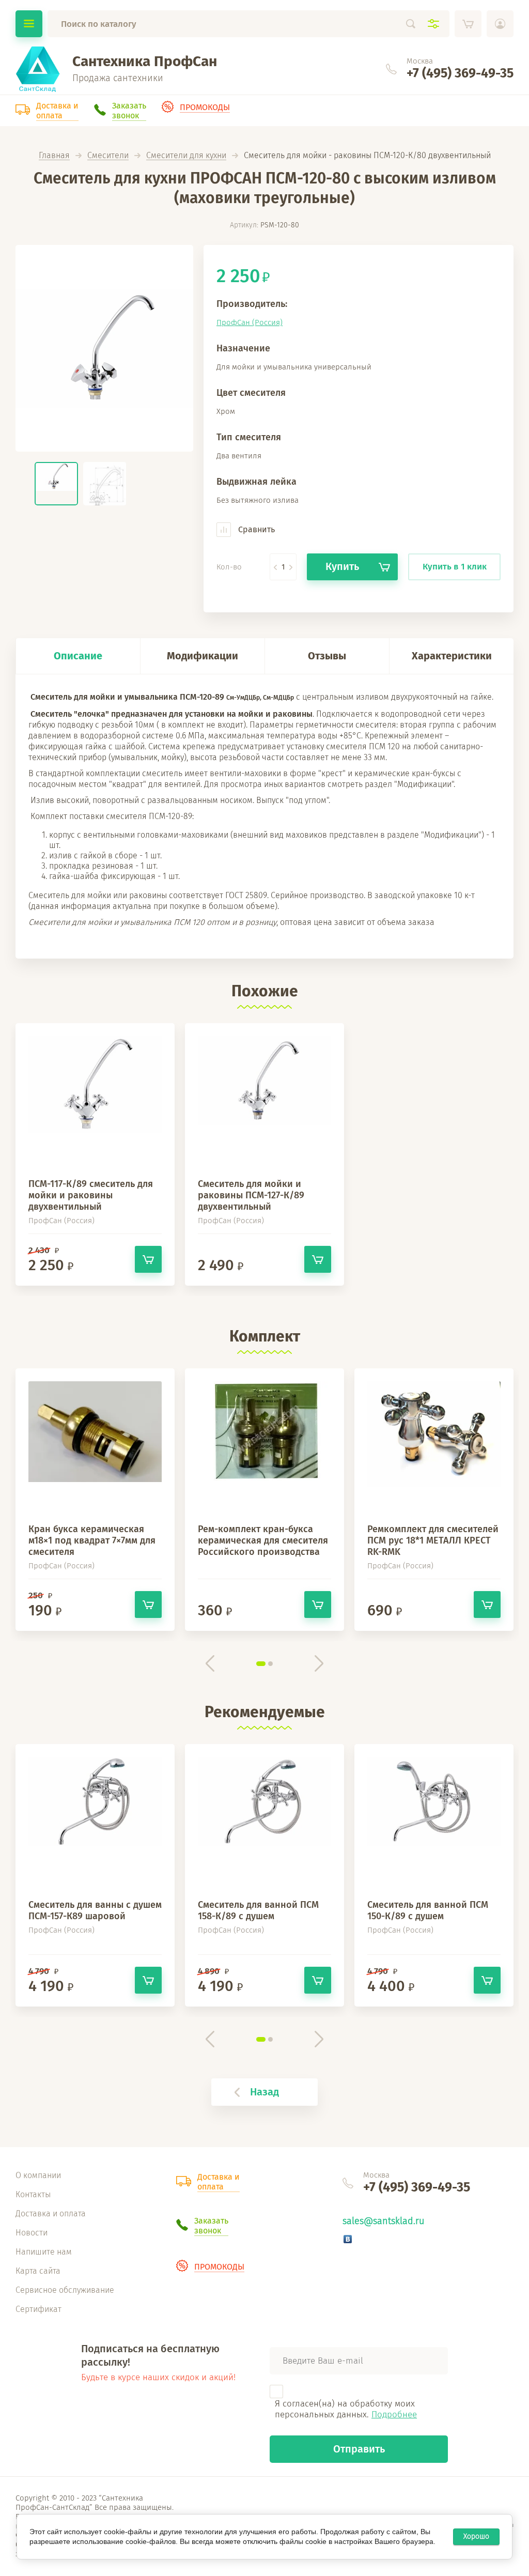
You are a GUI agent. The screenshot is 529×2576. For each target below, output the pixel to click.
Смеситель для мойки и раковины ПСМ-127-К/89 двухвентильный (251, 1195)
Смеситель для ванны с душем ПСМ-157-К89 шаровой (95, 1910)
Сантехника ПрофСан (145, 61)
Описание (78, 656)
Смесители (108, 156)
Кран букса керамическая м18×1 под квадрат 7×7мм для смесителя (92, 1540)
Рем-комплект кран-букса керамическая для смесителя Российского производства (263, 1540)
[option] (104, 348)
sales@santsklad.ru (383, 2221)
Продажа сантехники (118, 78)
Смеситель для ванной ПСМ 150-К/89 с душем (428, 1910)
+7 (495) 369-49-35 (460, 73)
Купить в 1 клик (455, 567)
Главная (54, 156)
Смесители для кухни (186, 156)
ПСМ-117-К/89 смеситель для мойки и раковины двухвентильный (91, 1195)
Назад (264, 2092)
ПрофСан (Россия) (250, 322)
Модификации (203, 656)
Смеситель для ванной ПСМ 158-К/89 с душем (258, 1910)
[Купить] (148, 1259)
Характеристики (452, 656)
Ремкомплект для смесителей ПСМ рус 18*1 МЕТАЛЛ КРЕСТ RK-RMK (433, 1540)
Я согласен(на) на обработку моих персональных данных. (346, 2409)
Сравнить (255, 529)
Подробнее (394, 2415)
